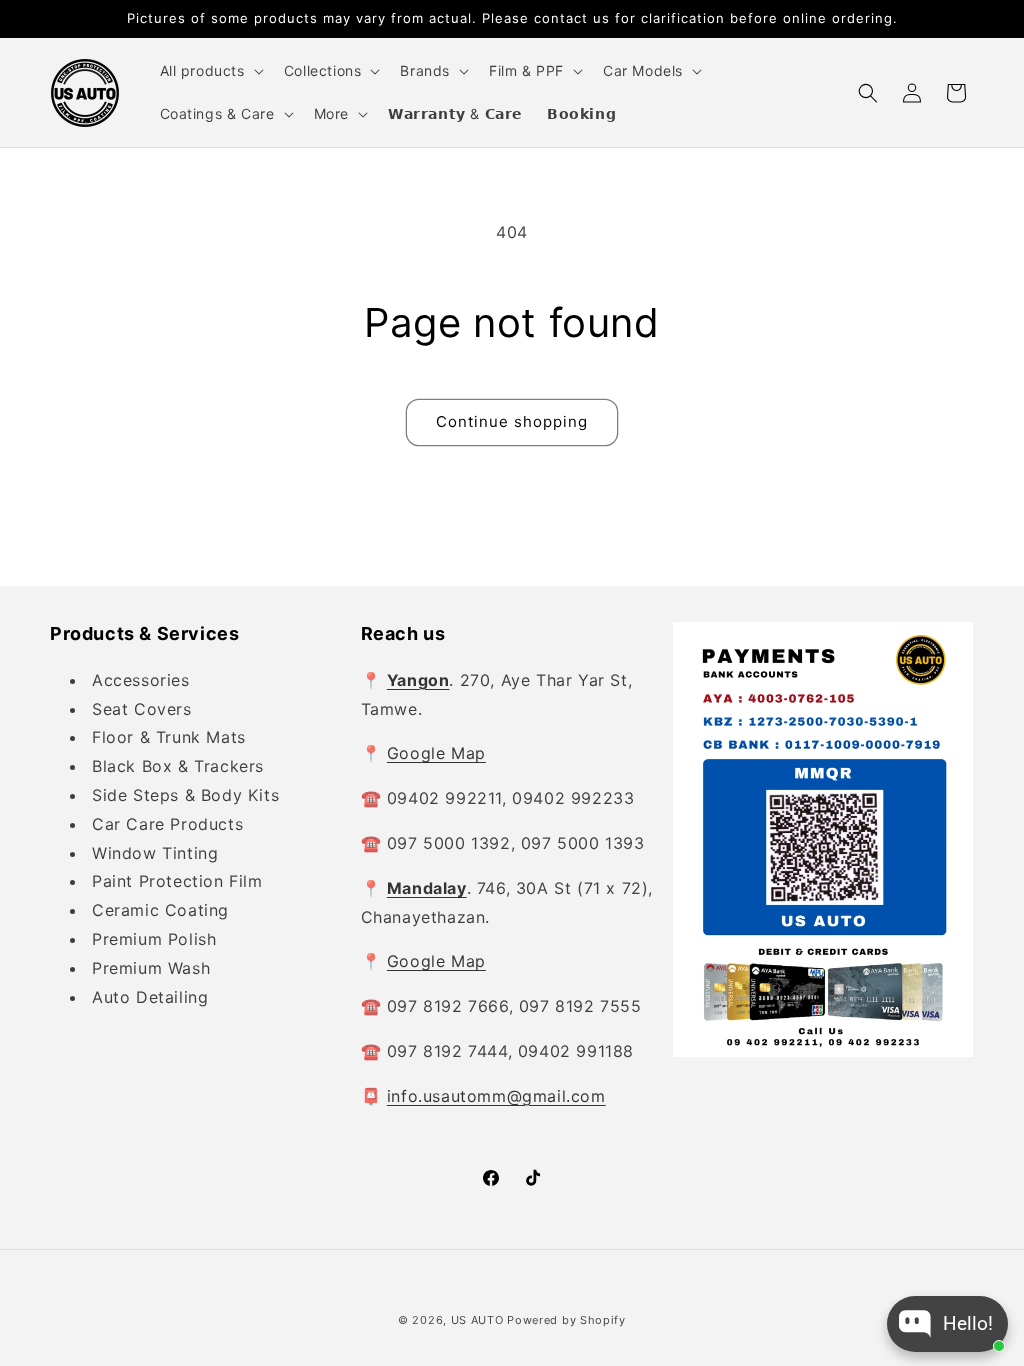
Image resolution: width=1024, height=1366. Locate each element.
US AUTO (477, 1320)
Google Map (436, 753)
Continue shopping (512, 421)
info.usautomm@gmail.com (496, 1096)
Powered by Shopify (566, 1320)
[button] (210, 71)
